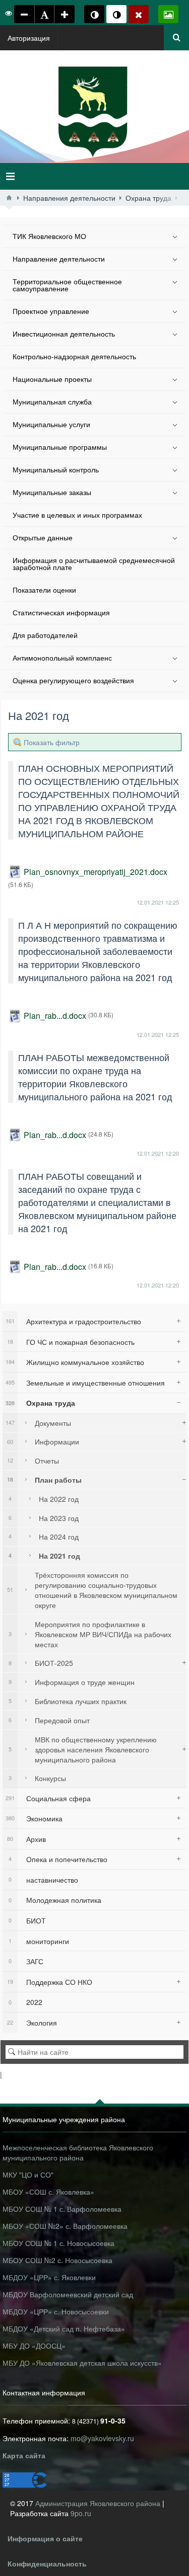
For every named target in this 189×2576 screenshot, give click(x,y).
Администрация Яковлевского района (99, 2503)
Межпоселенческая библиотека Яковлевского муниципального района (78, 2152)
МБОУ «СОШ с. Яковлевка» (48, 2192)
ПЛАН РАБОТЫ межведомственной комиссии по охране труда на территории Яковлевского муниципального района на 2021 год (95, 1077)
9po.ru (81, 2513)
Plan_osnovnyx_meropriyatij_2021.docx (96, 872)
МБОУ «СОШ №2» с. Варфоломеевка (65, 2226)
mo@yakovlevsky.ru (102, 2438)
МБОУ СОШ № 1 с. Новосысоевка (58, 2243)
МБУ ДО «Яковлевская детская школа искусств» (82, 2363)
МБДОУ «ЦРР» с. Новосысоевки (56, 2311)
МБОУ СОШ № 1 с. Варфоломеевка (62, 2209)
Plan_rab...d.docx (55, 1016)
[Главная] (9, 198)
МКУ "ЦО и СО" (28, 2175)
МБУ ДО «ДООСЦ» (34, 2346)
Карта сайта (24, 2455)
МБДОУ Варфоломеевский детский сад (68, 2294)
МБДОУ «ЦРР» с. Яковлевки (49, 2277)
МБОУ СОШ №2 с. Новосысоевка (57, 2260)
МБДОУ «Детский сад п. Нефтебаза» (64, 2328)
